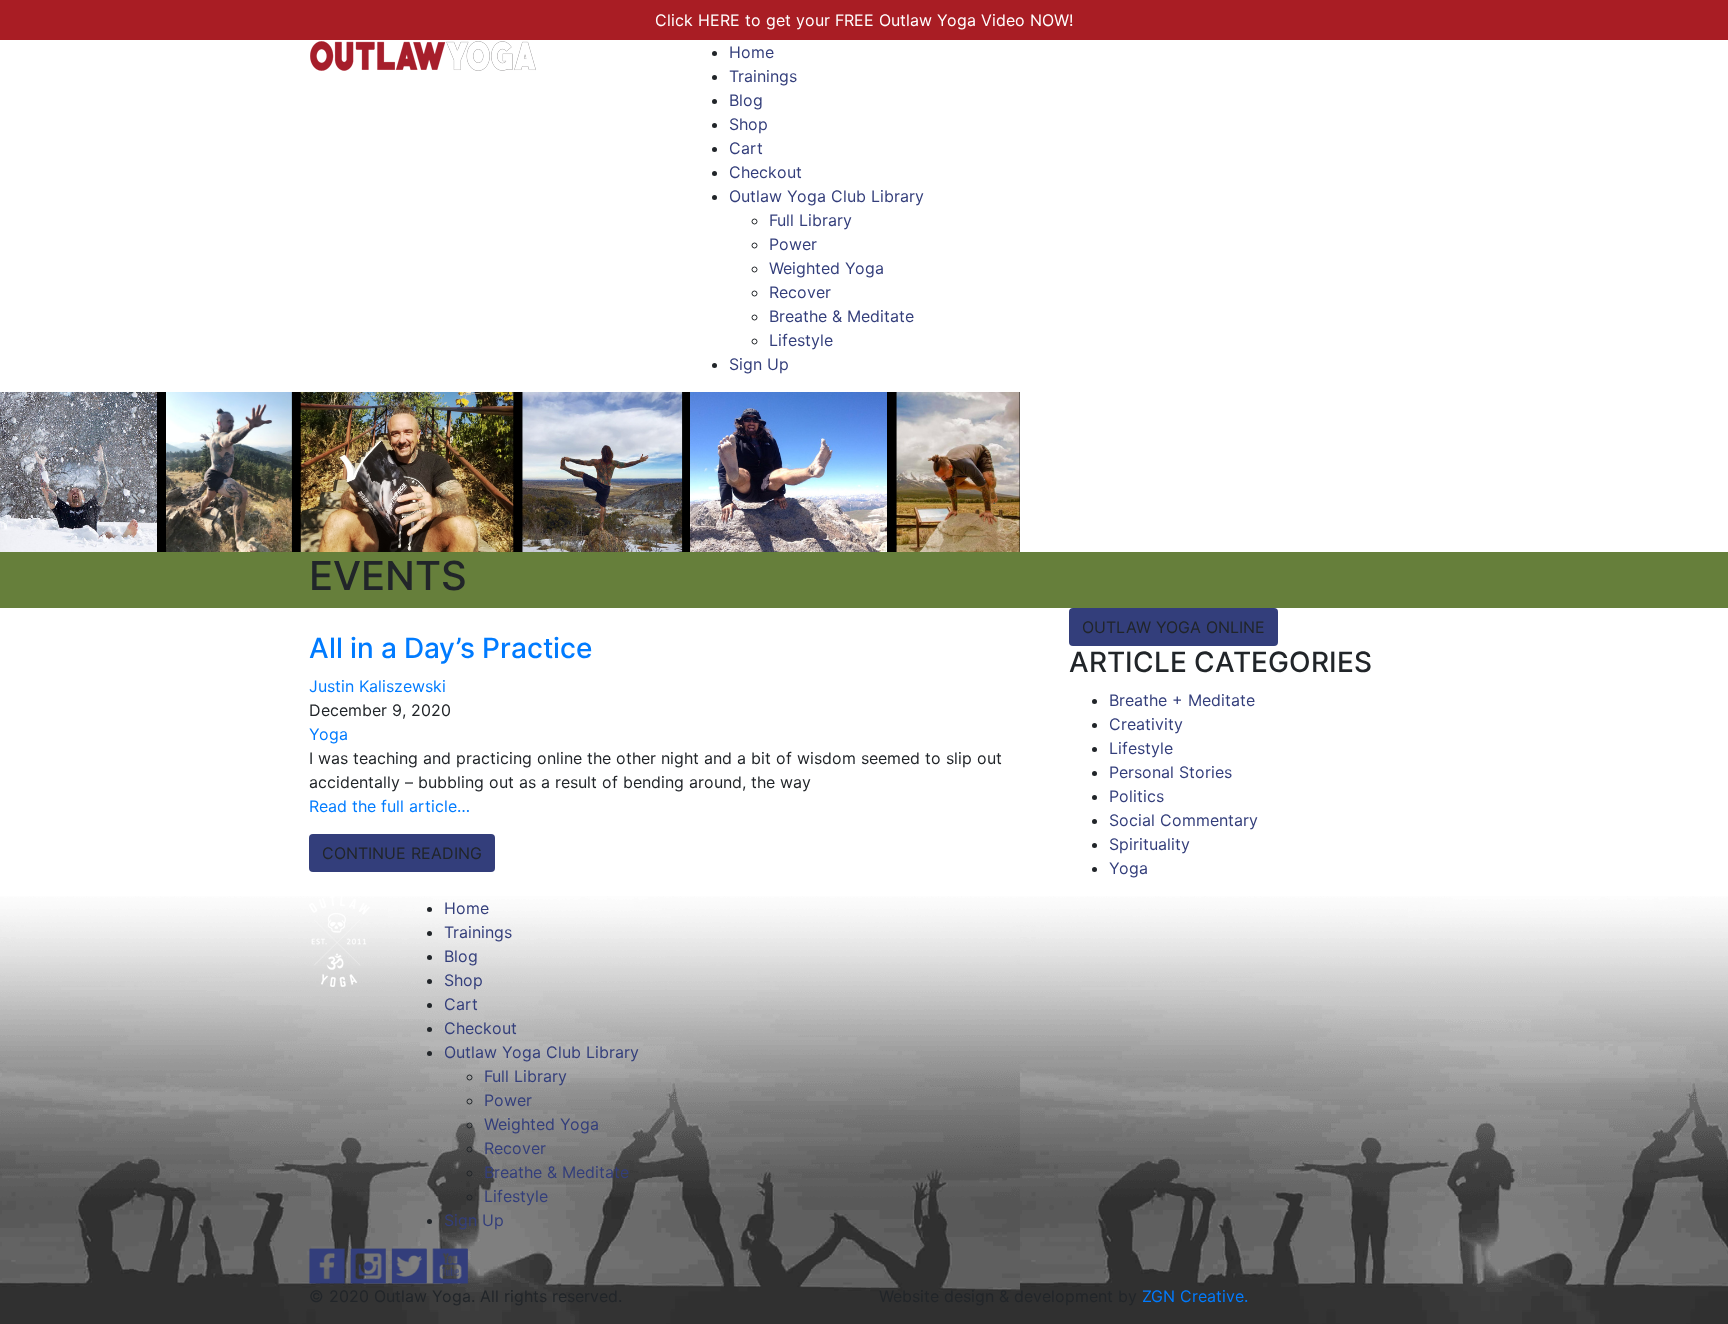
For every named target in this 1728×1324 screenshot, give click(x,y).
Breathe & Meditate (841, 316)
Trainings (763, 76)
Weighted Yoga (826, 268)
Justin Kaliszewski (377, 686)
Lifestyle (801, 340)
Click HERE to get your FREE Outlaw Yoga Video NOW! (864, 20)
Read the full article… (389, 806)
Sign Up (759, 364)
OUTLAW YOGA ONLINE (1173, 627)
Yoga (328, 734)
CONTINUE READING (402, 853)
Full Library (810, 220)
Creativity (1146, 724)
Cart (746, 148)
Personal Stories (1170, 772)
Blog (746, 100)
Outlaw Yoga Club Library (826, 196)
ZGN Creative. (1195, 1296)
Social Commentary (1183, 820)
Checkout (765, 172)
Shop (748, 124)
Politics (1136, 796)
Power (793, 244)
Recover (800, 292)
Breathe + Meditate (1182, 700)
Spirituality (1149, 844)
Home (751, 52)
